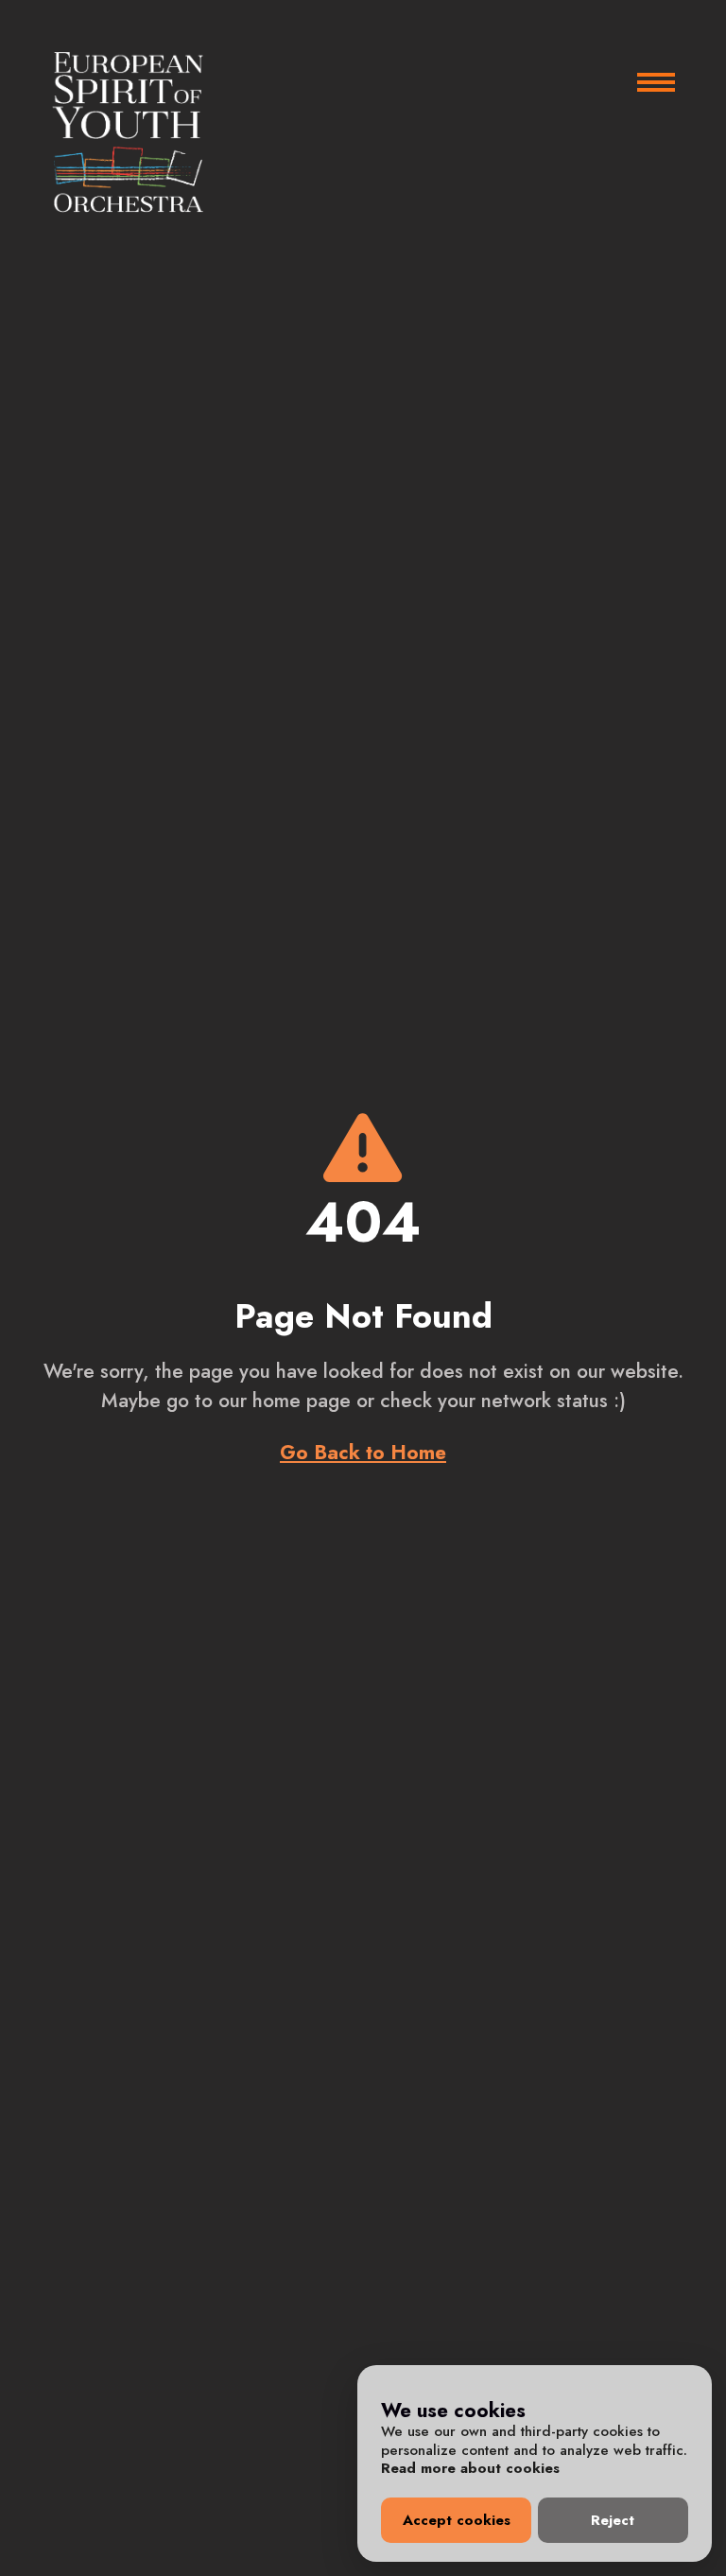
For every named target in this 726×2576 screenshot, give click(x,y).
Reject (613, 2520)
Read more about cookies (470, 2468)
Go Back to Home (363, 1453)
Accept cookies (457, 2520)
